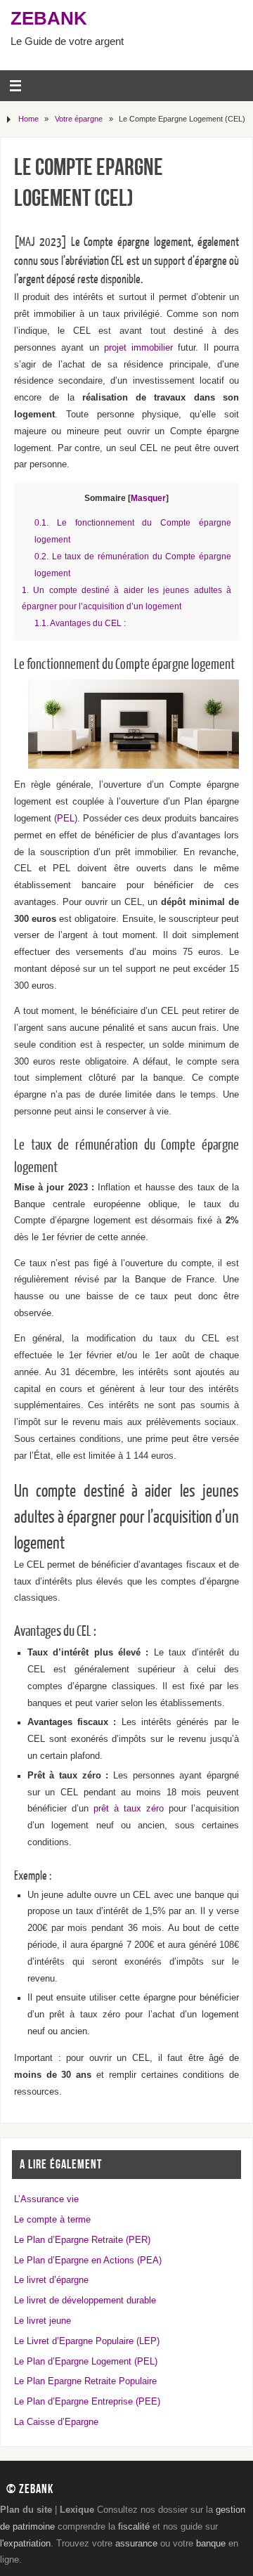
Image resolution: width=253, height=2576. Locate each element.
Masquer (148, 498)
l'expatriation (25, 2544)
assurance (136, 2544)
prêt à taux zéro (129, 1809)
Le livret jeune (43, 2321)
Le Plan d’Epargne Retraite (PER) (82, 2240)
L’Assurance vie (46, 2199)
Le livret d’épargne (51, 2280)
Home (28, 119)
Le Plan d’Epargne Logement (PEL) (86, 2362)
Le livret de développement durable (85, 2301)
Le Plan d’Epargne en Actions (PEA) (88, 2260)
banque (211, 2544)
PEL (66, 819)
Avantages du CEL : (80, 623)
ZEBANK (49, 18)
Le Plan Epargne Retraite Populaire (85, 2381)
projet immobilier (138, 348)
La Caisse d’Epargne (56, 2422)
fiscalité (134, 2527)
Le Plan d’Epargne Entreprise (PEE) (87, 2402)
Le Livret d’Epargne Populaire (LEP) (87, 2341)
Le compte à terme (52, 2220)
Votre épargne (79, 119)
